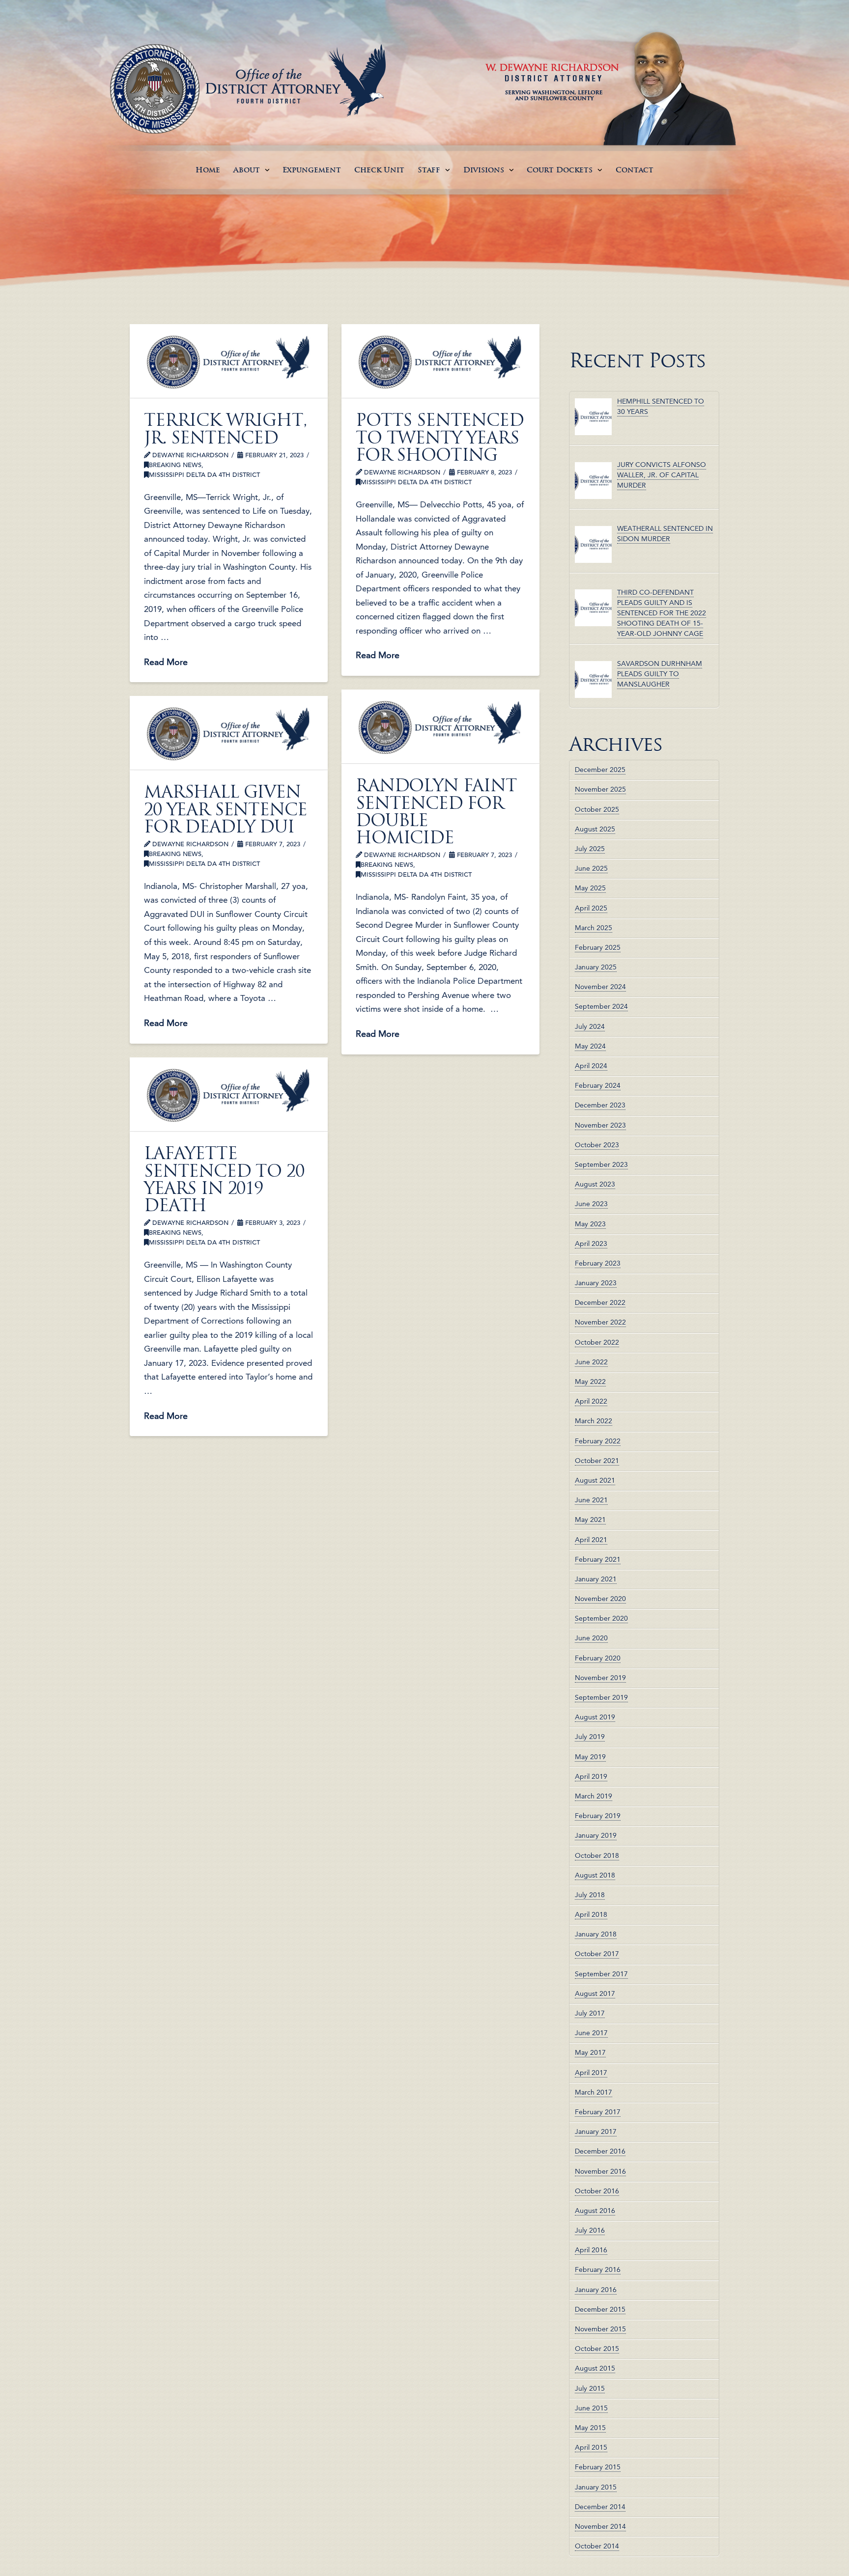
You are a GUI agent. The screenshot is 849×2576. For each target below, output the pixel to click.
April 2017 (591, 2073)
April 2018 (591, 1914)
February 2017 (598, 2112)
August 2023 (595, 1184)
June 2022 (591, 1362)
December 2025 (600, 770)
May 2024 (590, 1046)
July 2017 (590, 2013)
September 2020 (601, 1618)
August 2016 (595, 2211)
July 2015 (590, 2388)
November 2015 (600, 2329)
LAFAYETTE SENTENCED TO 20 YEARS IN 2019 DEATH (224, 1179)
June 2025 (591, 868)
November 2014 (600, 2526)
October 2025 (597, 809)
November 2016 (600, 2171)
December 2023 (600, 1105)
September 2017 (601, 1974)
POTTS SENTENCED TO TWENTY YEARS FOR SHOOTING (439, 437)
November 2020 (600, 1599)
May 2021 (590, 1520)
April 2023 (591, 1244)
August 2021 (595, 1480)
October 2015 (597, 2349)
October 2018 (597, 1856)
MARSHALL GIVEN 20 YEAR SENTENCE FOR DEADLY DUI (225, 809)
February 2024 (598, 1085)
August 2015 (595, 2368)
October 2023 (597, 1145)
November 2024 (600, 987)
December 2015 (600, 2309)
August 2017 (595, 1994)
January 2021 (596, 1579)
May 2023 (590, 1224)
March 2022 (594, 1421)
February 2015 (598, 2467)
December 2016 (600, 2151)
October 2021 (597, 1461)
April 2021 (591, 1540)
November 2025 (600, 789)
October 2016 (597, 2191)
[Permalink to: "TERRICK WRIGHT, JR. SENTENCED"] (229, 361)
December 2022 (600, 1302)
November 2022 (600, 1322)
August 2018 (595, 1875)
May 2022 (590, 1382)
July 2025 (590, 849)
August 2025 (595, 829)
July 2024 (590, 1026)
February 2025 (598, 947)
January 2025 (596, 967)
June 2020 (591, 1638)
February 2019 (598, 1816)
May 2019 (590, 1757)
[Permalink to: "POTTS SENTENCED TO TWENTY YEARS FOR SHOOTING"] (440, 361)
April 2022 (591, 1401)
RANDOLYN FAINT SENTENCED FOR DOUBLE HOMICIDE (436, 811)
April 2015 (591, 2447)
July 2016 (590, 2230)
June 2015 (591, 2408)
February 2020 (598, 1658)
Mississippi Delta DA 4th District (204, 475)
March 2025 (594, 928)
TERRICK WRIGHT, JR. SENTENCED (225, 429)
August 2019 (595, 1717)
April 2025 (591, 908)
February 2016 (598, 2270)
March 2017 (594, 2092)
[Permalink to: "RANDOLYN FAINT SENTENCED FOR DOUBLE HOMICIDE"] (440, 726)
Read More (166, 662)
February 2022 (598, 1441)
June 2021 (591, 1500)
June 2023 (591, 1204)
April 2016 (591, 2250)
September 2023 (601, 1164)
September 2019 (601, 1697)
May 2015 (590, 2428)
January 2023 (596, 1283)
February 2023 (598, 1263)
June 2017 (591, 2033)
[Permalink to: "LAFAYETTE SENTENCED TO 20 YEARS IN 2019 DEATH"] (229, 1094)
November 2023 (600, 1125)
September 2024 (601, 1006)
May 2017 (590, 2052)
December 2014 (600, 2507)
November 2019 (600, 1678)
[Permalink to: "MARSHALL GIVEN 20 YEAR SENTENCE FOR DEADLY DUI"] (229, 733)
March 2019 (594, 1796)
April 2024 (591, 1066)
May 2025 (590, 888)
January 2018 (596, 1934)
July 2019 (590, 1737)
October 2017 (597, 1954)
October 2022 (597, 1342)
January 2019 (596, 1835)
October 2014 (597, 2546)
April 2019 (591, 1776)
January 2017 (596, 2132)
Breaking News (175, 465)
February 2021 (598, 1559)
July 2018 (590, 1895)
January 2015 (596, 2487)
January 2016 (596, 2290)
